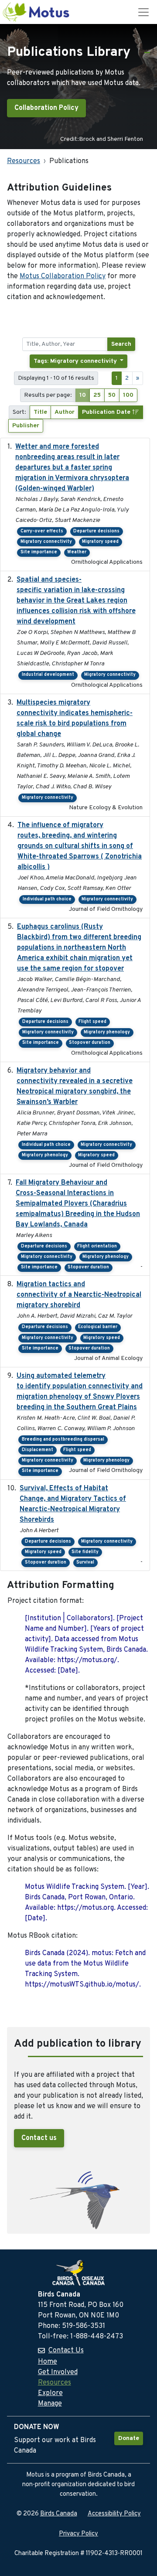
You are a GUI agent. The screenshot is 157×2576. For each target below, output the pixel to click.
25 (97, 395)
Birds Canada (59, 2514)
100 (128, 395)
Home (48, 2362)
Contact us (39, 2138)
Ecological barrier (98, 1327)
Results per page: (48, 395)
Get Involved (58, 2372)
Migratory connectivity (46, 542)
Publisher (26, 426)
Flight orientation (97, 1246)
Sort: (19, 412)
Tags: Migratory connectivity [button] (76, 361)
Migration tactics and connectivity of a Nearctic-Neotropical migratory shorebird (79, 1295)
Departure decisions (96, 531)
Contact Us (66, 2351)
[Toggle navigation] (143, 12)
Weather (77, 552)
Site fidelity (85, 1552)
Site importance (39, 552)
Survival (85, 1562)
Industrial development (48, 675)
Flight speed (92, 1022)
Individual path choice (47, 899)
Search (121, 344)
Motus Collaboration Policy (63, 276)
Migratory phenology (107, 1032)
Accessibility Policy (114, 2514)
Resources (24, 161)
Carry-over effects (42, 531)
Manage (50, 2404)
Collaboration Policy (46, 108)
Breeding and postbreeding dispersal (63, 1440)
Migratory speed (100, 542)
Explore (50, 2393)
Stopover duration (90, 1043)
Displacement (38, 1450)
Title (40, 412)
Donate (129, 2438)
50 (112, 395)
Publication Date (107, 412)
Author (65, 412)
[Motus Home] (37, 12)
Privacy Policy (78, 2534)
